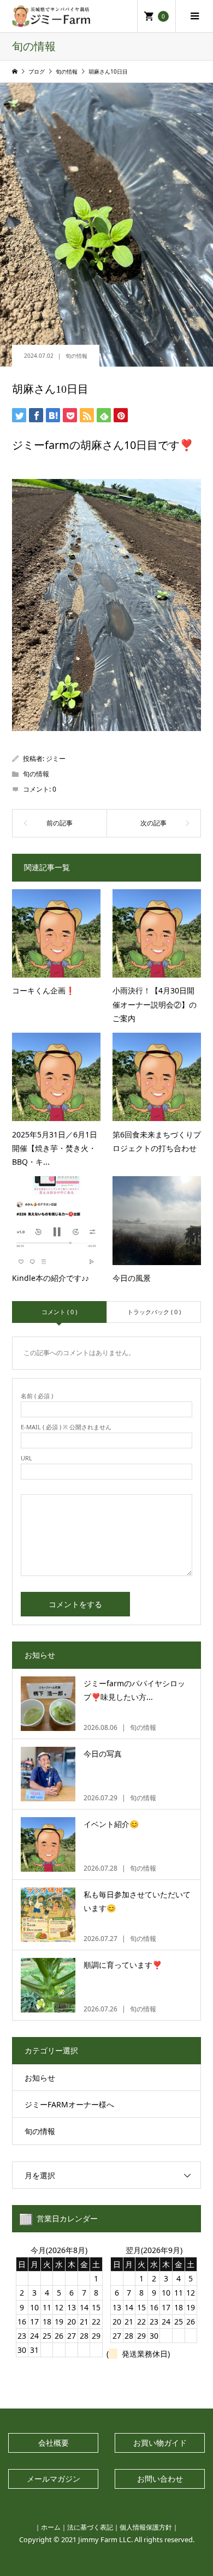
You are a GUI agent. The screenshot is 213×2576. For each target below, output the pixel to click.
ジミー (56, 759)
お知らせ (40, 2078)
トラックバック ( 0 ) (154, 1312)
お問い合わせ (160, 2479)
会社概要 (54, 2443)
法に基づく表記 (90, 2527)
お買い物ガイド (160, 2443)
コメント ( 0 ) (59, 1312)
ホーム (51, 2527)
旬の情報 (76, 356)
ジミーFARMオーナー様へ (69, 2104)
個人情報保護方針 (146, 2527)
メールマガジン (54, 2479)
